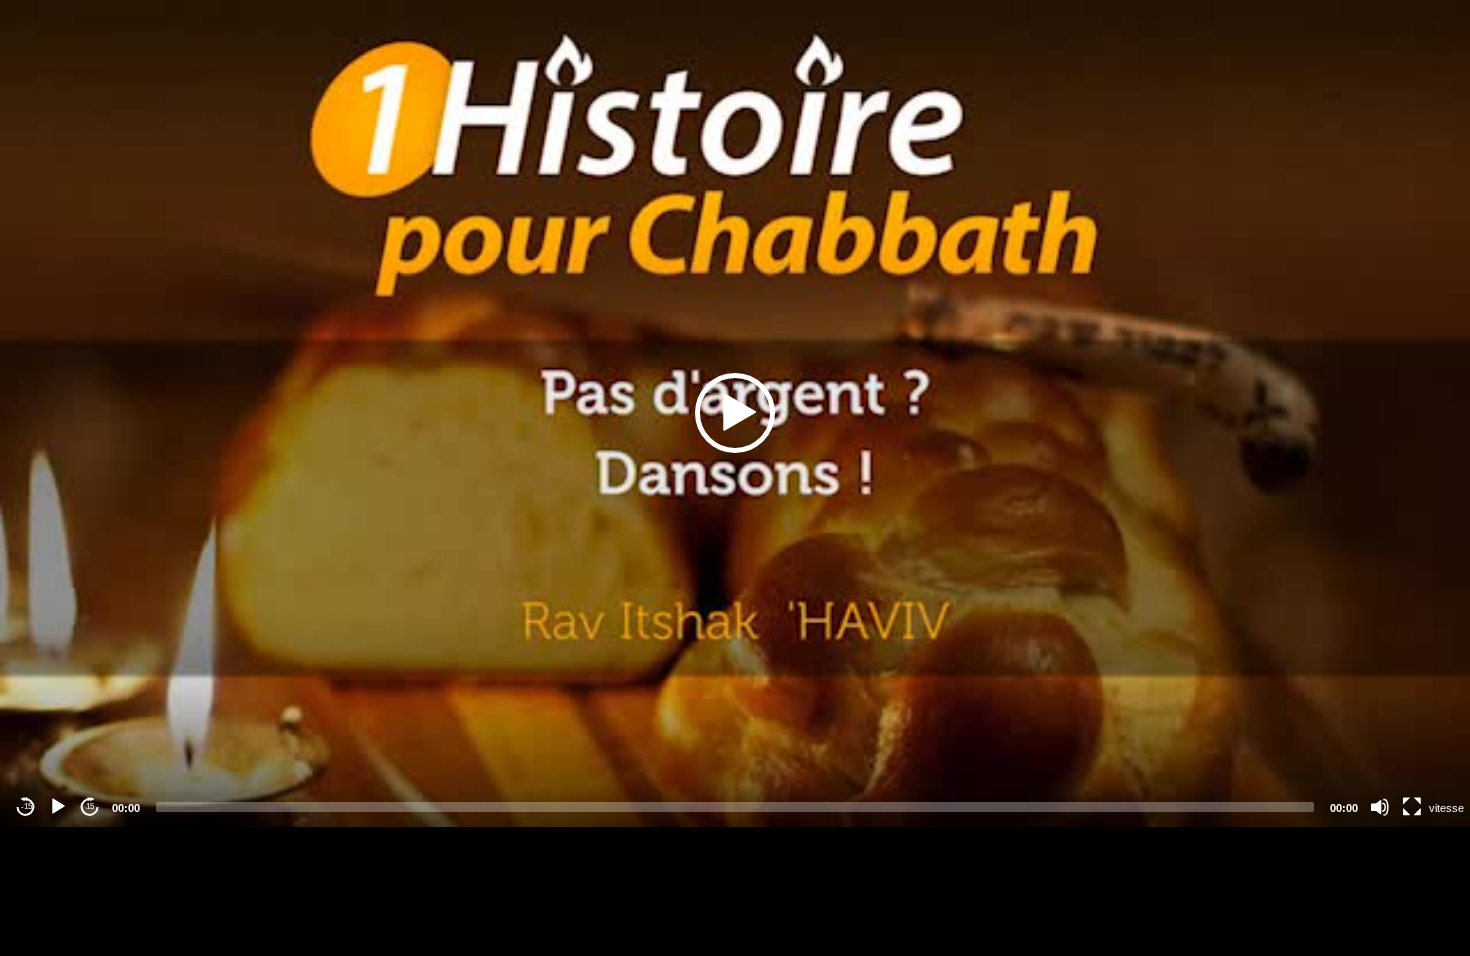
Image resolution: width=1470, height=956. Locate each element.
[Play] (58, 807)
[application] (735, 413)
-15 (26, 806)
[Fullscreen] (1412, 807)
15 (90, 806)
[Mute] (1380, 807)
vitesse (1446, 808)
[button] (735, 413)
